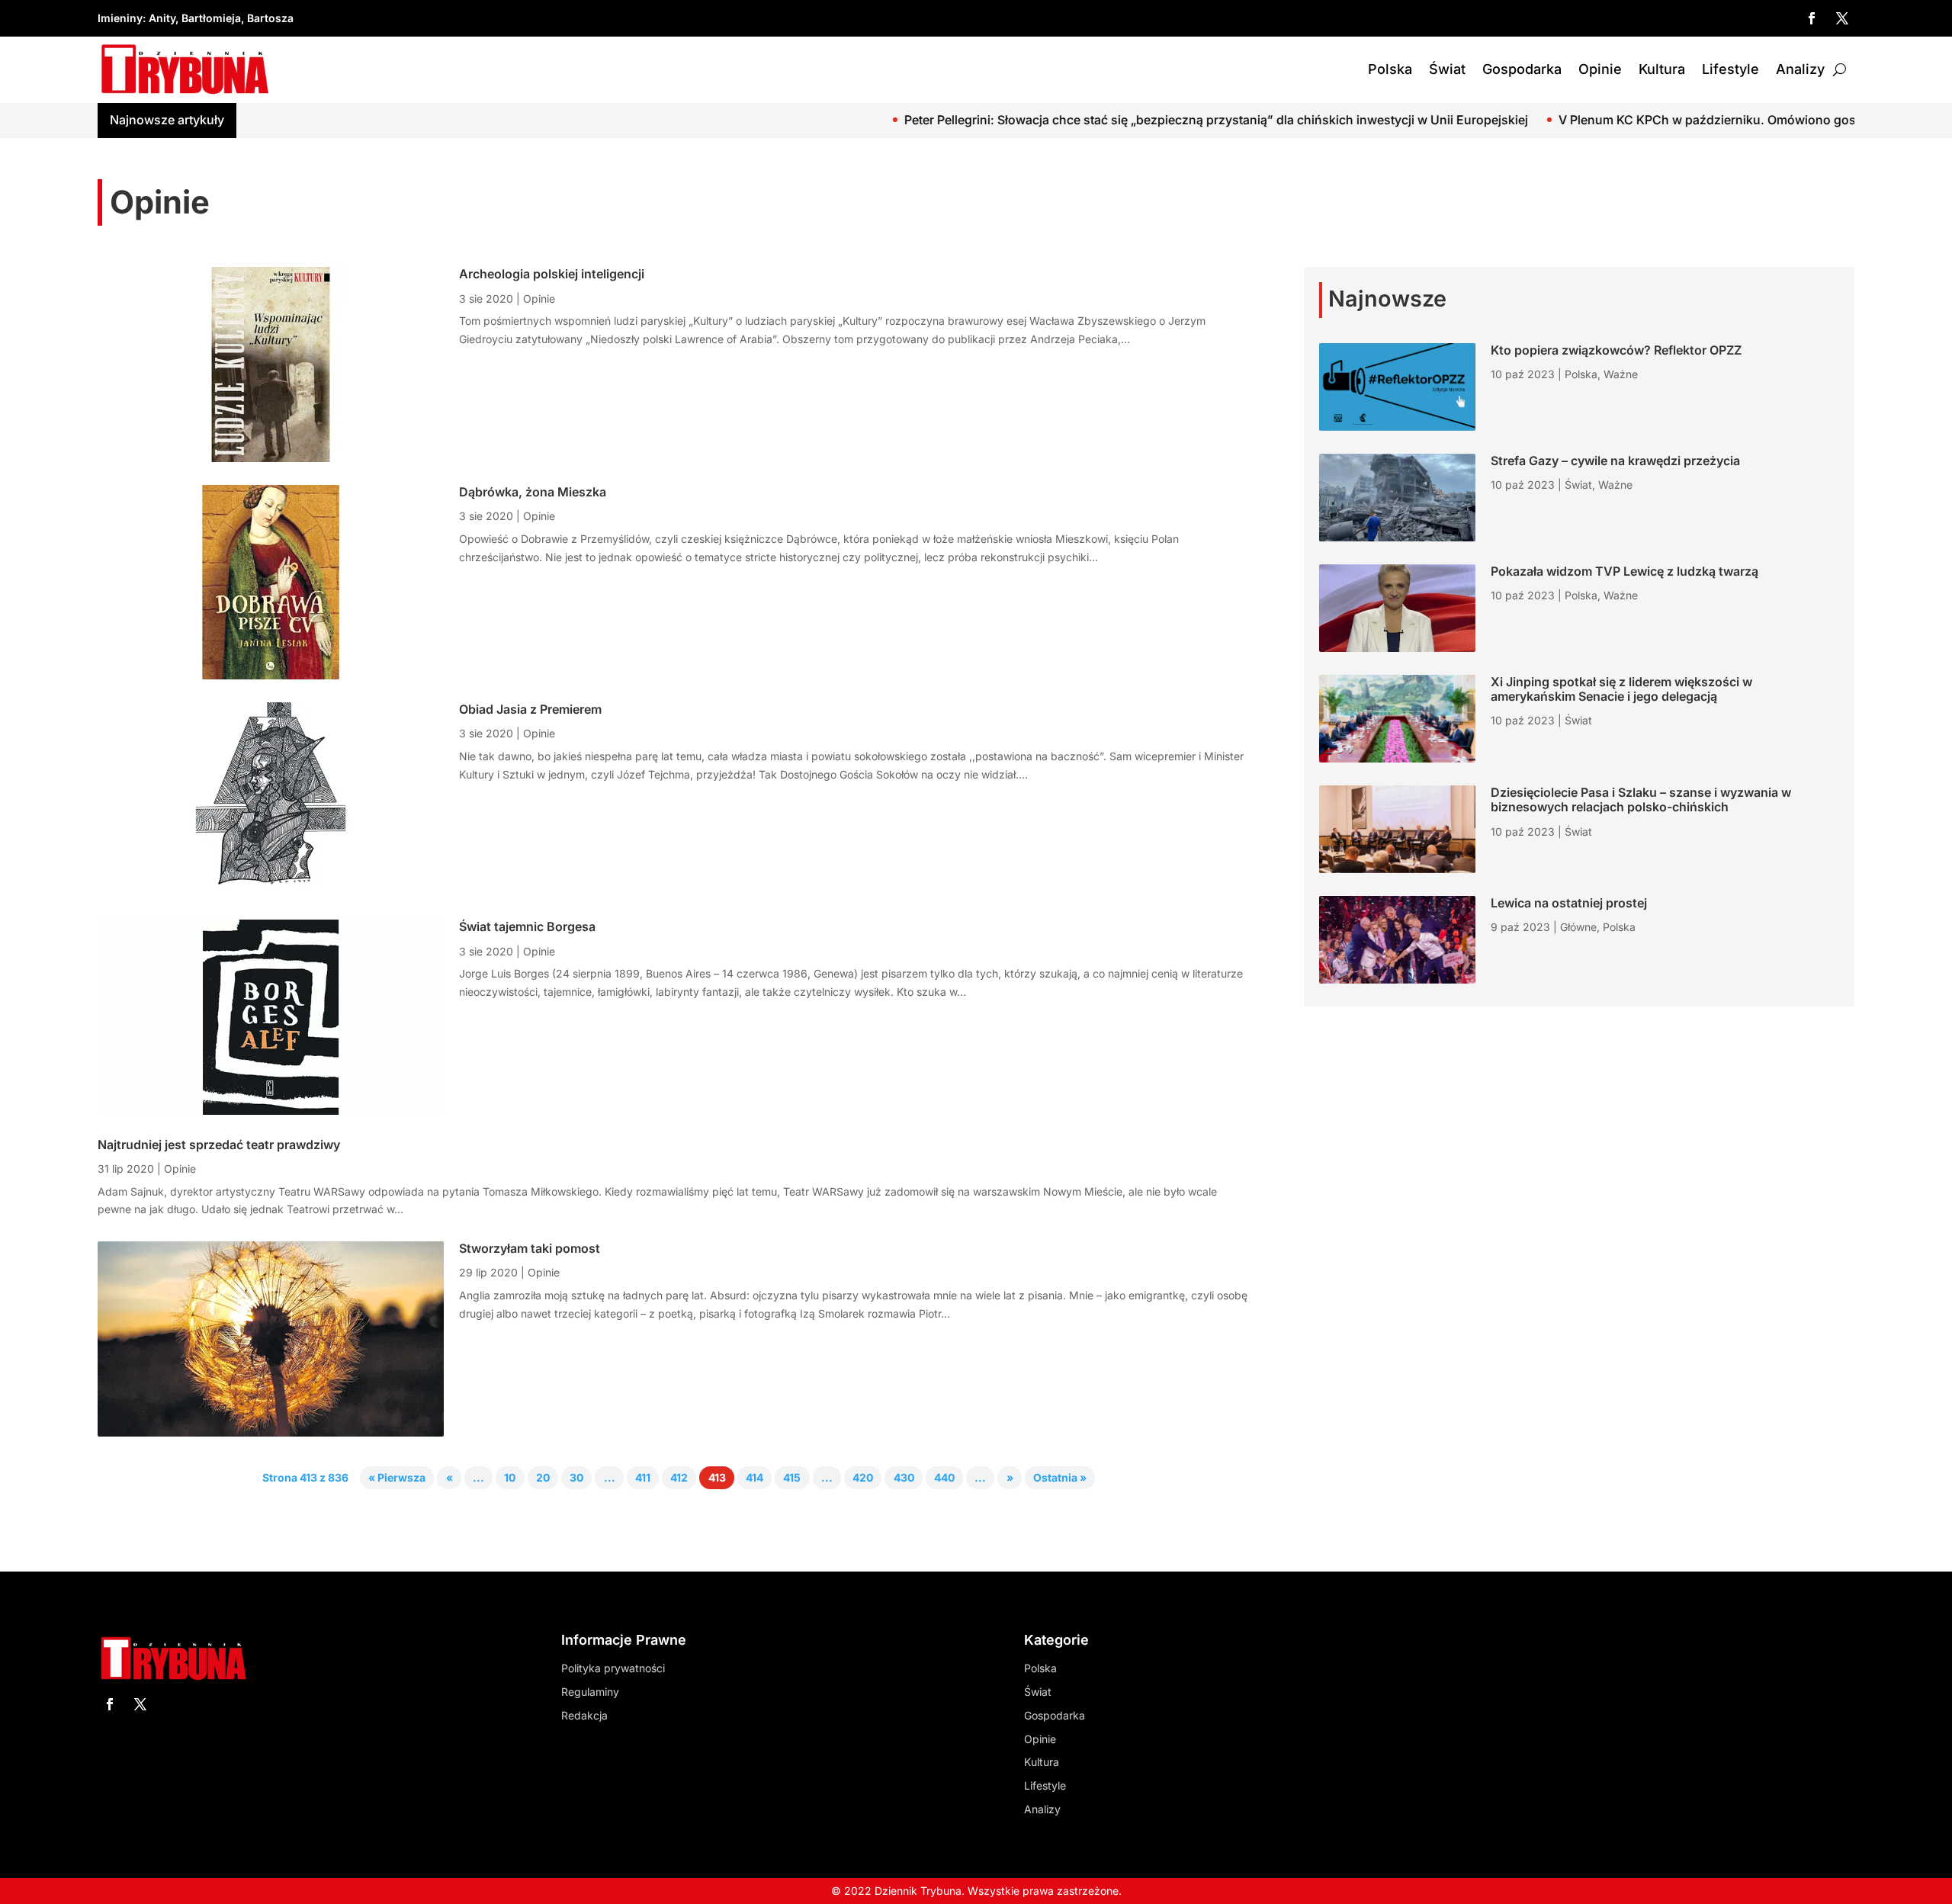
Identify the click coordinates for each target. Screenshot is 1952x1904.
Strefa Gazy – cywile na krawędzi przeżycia (1615, 461)
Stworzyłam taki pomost (530, 1248)
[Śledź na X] (1842, 18)
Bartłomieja (211, 18)
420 (863, 1478)
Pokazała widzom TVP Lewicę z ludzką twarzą (1625, 571)
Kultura (1662, 69)
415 (792, 1478)
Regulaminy (590, 1692)
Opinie (1600, 69)
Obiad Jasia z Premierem (530, 709)
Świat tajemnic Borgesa (527, 926)
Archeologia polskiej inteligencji (552, 274)
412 (679, 1478)
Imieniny (120, 18)
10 (510, 1478)
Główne (1578, 927)
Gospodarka (1522, 69)
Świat (1447, 69)
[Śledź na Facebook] (1812, 18)
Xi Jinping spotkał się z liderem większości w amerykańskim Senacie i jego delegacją (1621, 689)
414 (754, 1478)
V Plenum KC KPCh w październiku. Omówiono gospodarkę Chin (1615, 120)
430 (904, 1478)
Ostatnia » (1060, 1478)
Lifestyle (1730, 69)
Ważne (1621, 374)
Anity (162, 18)
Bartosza (270, 18)
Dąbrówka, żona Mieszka (533, 492)
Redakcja (584, 1715)
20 (543, 1478)
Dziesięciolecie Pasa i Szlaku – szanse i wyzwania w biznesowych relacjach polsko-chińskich (1641, 799)
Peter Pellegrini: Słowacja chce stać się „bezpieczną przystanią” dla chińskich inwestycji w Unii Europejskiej (1085, 120)
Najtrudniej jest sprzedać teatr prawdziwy (219, 1145)
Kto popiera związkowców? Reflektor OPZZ (1616, 350)
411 (643, 1478)
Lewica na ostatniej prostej (1569, 903)
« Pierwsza (397, 1478)
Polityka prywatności (613, 1668)
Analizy (1800, 69)
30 (576, 1478)
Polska (1390, 69)
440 (944, 1478)
